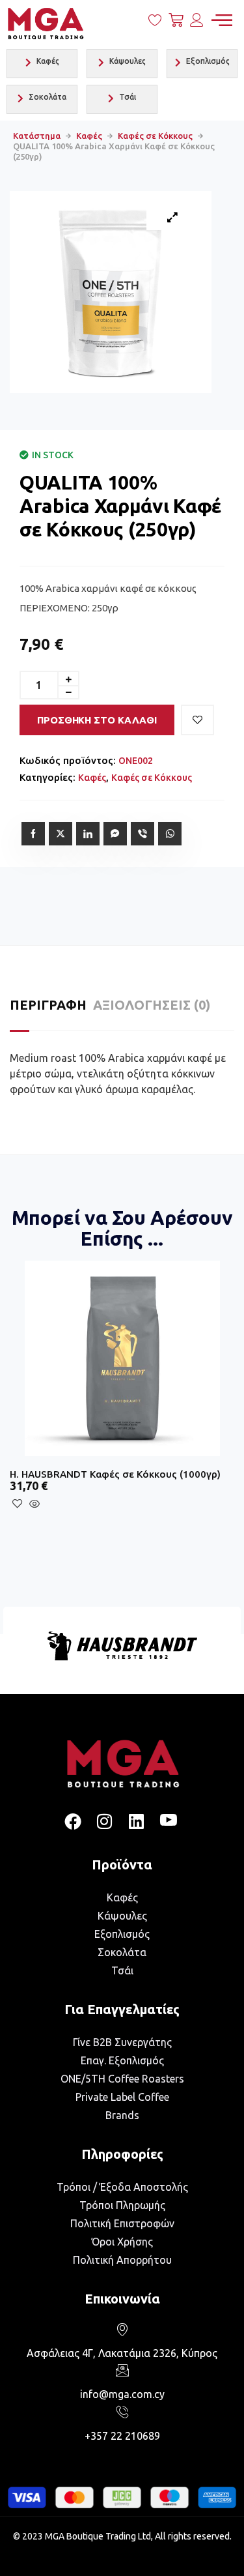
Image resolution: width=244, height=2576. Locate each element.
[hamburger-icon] (222, 21)
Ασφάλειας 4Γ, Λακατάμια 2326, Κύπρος (122, 2353)
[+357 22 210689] (122, 2412)
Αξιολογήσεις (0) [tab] (152, 1005)
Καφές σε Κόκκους (155, 136)
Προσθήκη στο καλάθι (97, 720)
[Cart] (176, 23)
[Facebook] (73, 1822)
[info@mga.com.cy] (122, 2370)
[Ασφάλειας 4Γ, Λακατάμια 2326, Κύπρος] (122, 2329)
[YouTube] (169, 1822)
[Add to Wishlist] (197, 720)
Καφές (89, 136)
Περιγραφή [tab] (48, 1005)
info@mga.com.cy (122, 2394)
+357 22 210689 (122, 2436)
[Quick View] (37, 1504)
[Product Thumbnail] (172, 217)
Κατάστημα (37, 136)
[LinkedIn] (137, 1822)
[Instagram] (105, 1822)
